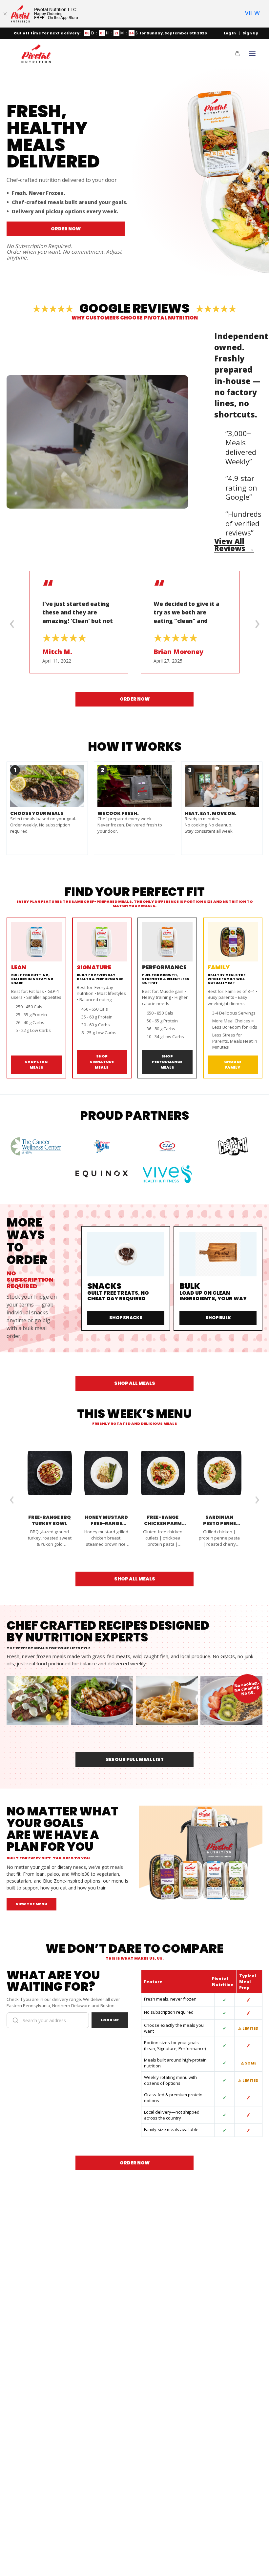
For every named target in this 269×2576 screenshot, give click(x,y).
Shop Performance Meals (167, 1062)
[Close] (5, 14)
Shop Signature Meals (102, 1062)
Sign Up (250, 33)
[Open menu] (252, 54)
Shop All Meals (135, 1383)
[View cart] (237, 54)
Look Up (110, 2020)
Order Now (66, 229)
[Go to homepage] (36, 54)
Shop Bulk (218, 1318)
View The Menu (31, 1904)
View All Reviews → (234, 545)
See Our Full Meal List (135, 1759)
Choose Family (233, 1065)
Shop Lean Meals (36, 1065)
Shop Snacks (126, 1318)
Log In (230, 33)
